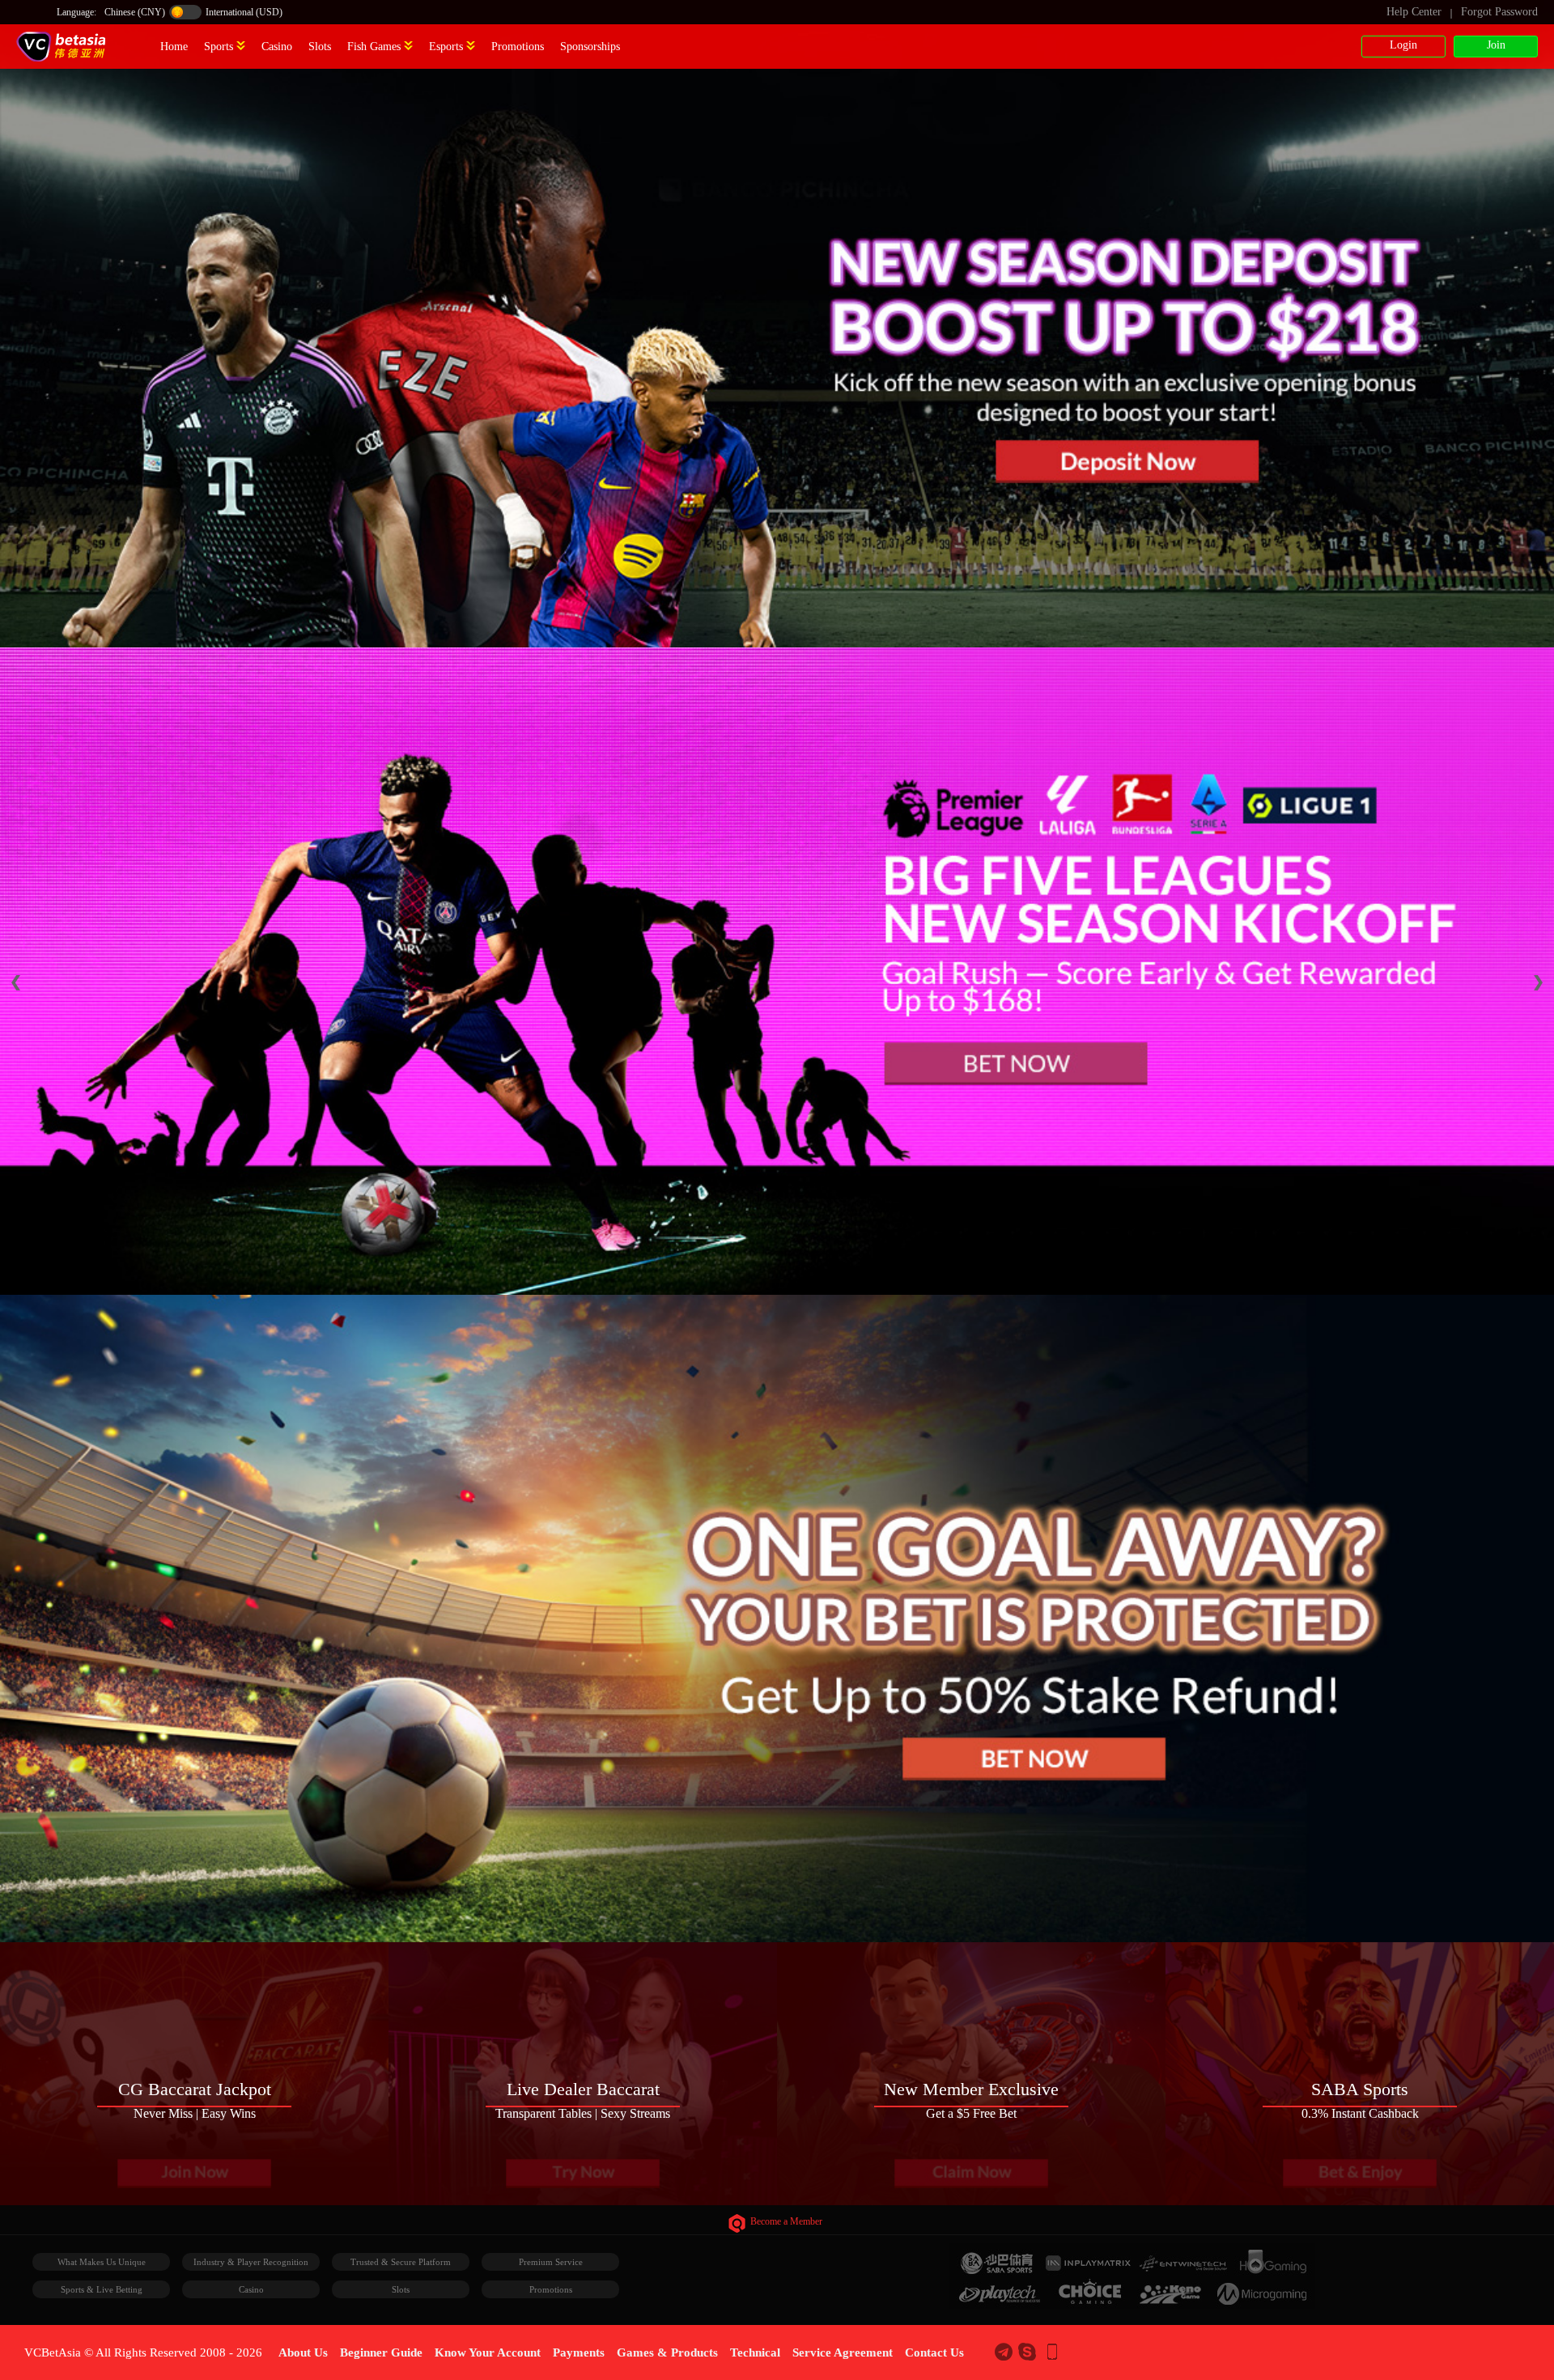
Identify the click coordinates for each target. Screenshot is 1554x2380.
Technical (755, 2352)
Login (1403, 45)
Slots (320, 47)
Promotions (518, 47)
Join (1496, 45)
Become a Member (786, 2221)
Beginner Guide (381, 2352)
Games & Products (667, 2352)
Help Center (1414, 12)
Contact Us (934, 2352)
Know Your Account (488, 2352)
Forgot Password (1499, 12)
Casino (277, 47)
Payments (579, 2352)
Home (174, 47)
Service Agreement (843, 2352)
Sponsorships (590, 47)
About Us (303, 2352)
